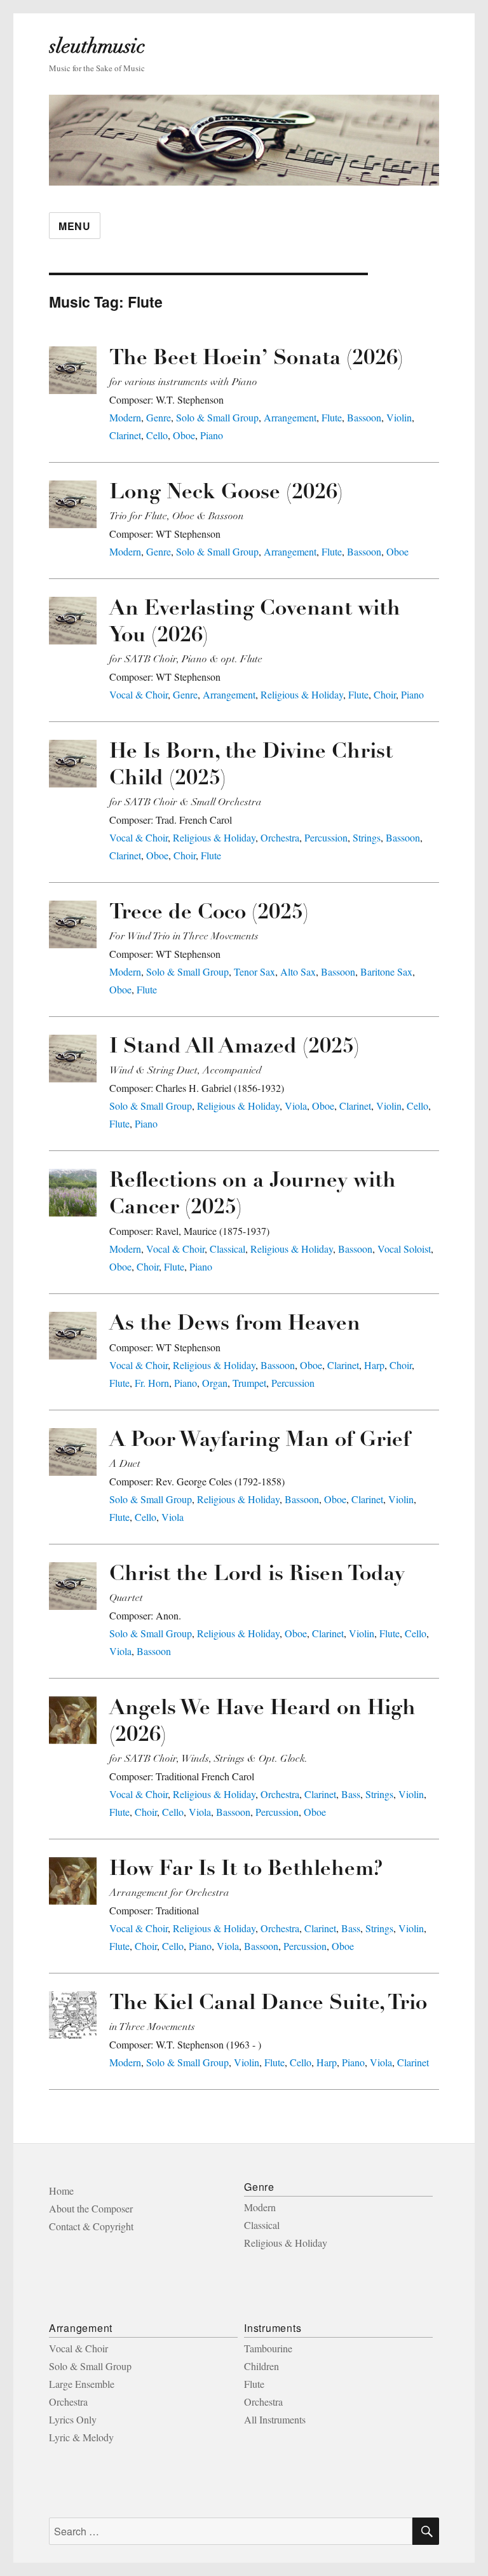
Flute (332, 417)
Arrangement (290, 417)
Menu (75, 226)
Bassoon (364, 417)
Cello (157, 435)
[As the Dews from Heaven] (73, 1336)
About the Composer (91, 2208)
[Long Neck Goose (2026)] (73, 504)
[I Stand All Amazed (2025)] (73, 1059)
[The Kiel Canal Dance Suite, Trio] (73, 2015)
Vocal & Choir (139, 694)
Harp (374, 1365)
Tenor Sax (254, 971)
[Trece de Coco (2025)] (73, 924)
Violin (399, 417)
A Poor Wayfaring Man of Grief (260, 1441)
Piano (212, 435)
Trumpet (249, 1383)
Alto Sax (298, 971)
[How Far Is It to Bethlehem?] (73, 1881)
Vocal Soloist (404, 1249)
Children (261, 2366)
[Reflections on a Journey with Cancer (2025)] (73, 1193)
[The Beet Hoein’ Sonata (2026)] (73, 370)
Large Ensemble (82, 2384)
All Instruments (275, 2419)
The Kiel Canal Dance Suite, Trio (268, 2004)
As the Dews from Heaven (235, 1325)
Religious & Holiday (302, 694)
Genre (159, 417)
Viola (296, 1106)
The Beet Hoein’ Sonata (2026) (256, 359)
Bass (351, 1794)
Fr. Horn (152, 1383)
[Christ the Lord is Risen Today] (73, 1586)
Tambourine (268, 2348)
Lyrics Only (73, 2419)
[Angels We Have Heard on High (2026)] (73, 1720)
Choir (385, 694)
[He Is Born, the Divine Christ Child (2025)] (73, 764)
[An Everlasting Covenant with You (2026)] (73, 621)
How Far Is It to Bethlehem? (246, 1870)
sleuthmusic (97, 46)
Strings (367, 837)
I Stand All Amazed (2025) (234, 1048)
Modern (125, 417)
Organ (215, 1383)
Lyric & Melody (81, 2437)
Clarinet (125, 435)
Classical (227, 1249)
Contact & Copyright (91, 2226)
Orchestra (280, 837)
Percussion (326, 837)
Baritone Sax (386, 971)
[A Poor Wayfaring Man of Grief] (73, 1452)
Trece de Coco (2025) (209, 914)
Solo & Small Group (217, 417)
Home (61, 2191)
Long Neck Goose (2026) (226, 494)
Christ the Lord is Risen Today (257, 1575)
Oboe (184, 435)
